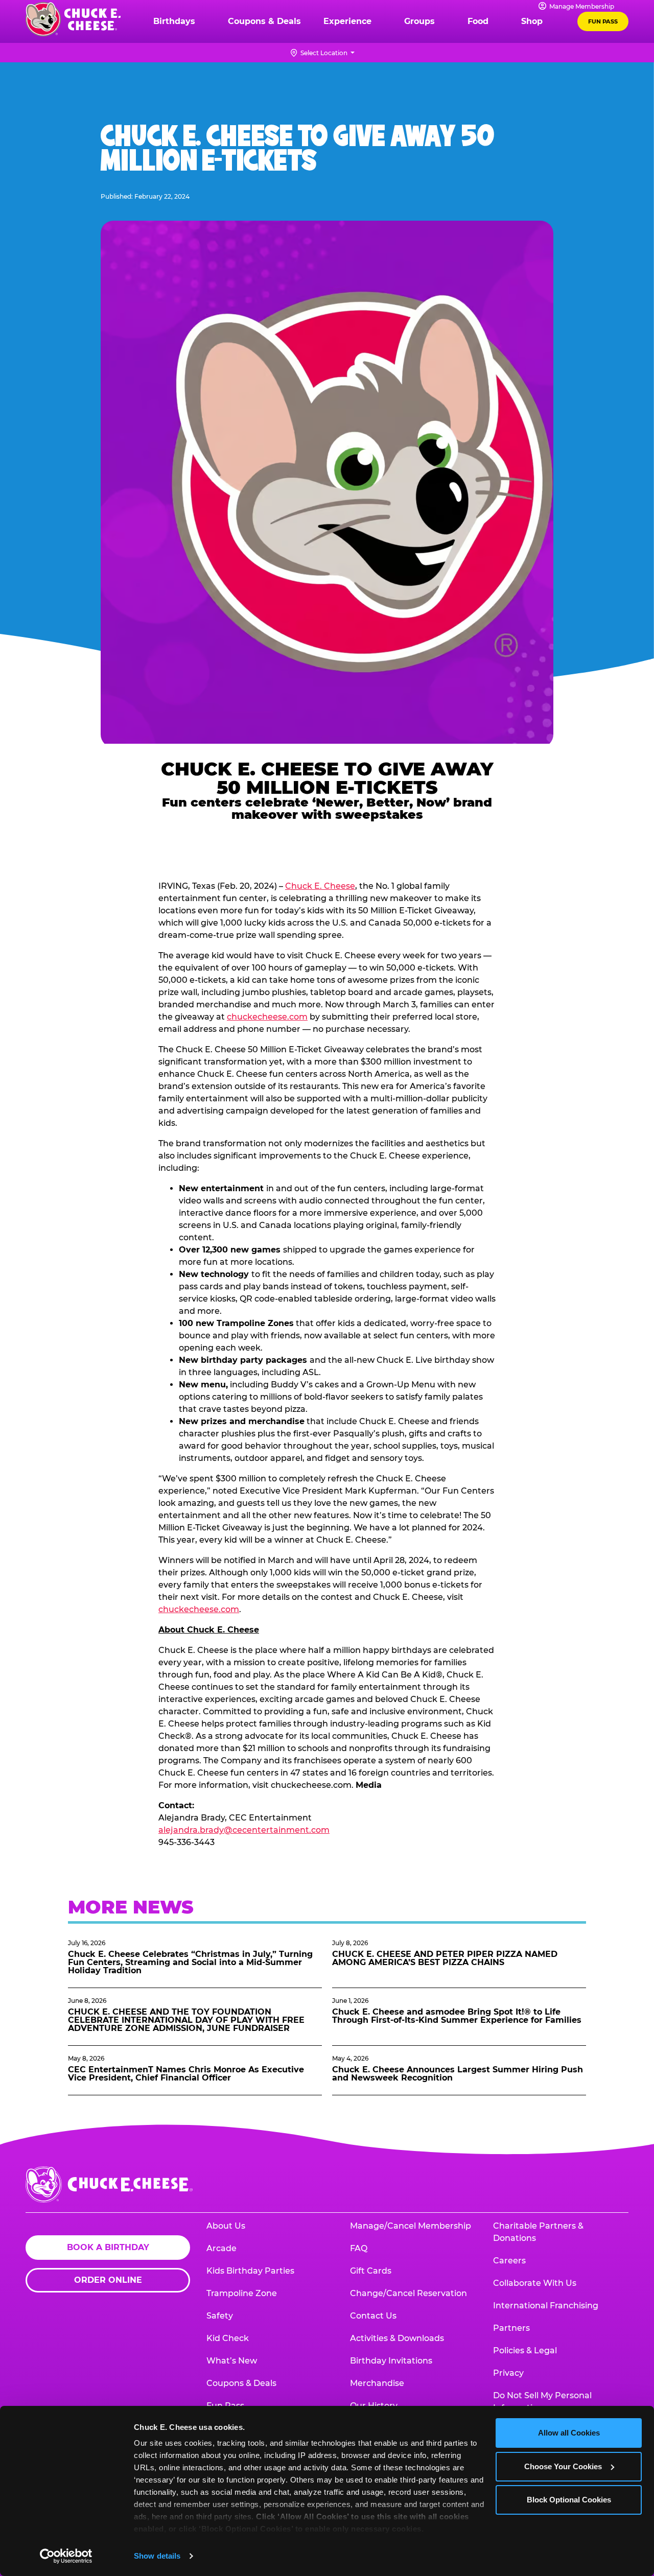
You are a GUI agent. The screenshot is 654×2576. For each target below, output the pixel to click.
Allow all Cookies (569, 2433)
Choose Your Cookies (563, 2466)
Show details (157, 2556)
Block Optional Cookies (569, 2500)
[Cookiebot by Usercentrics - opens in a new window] (66, 2556)
